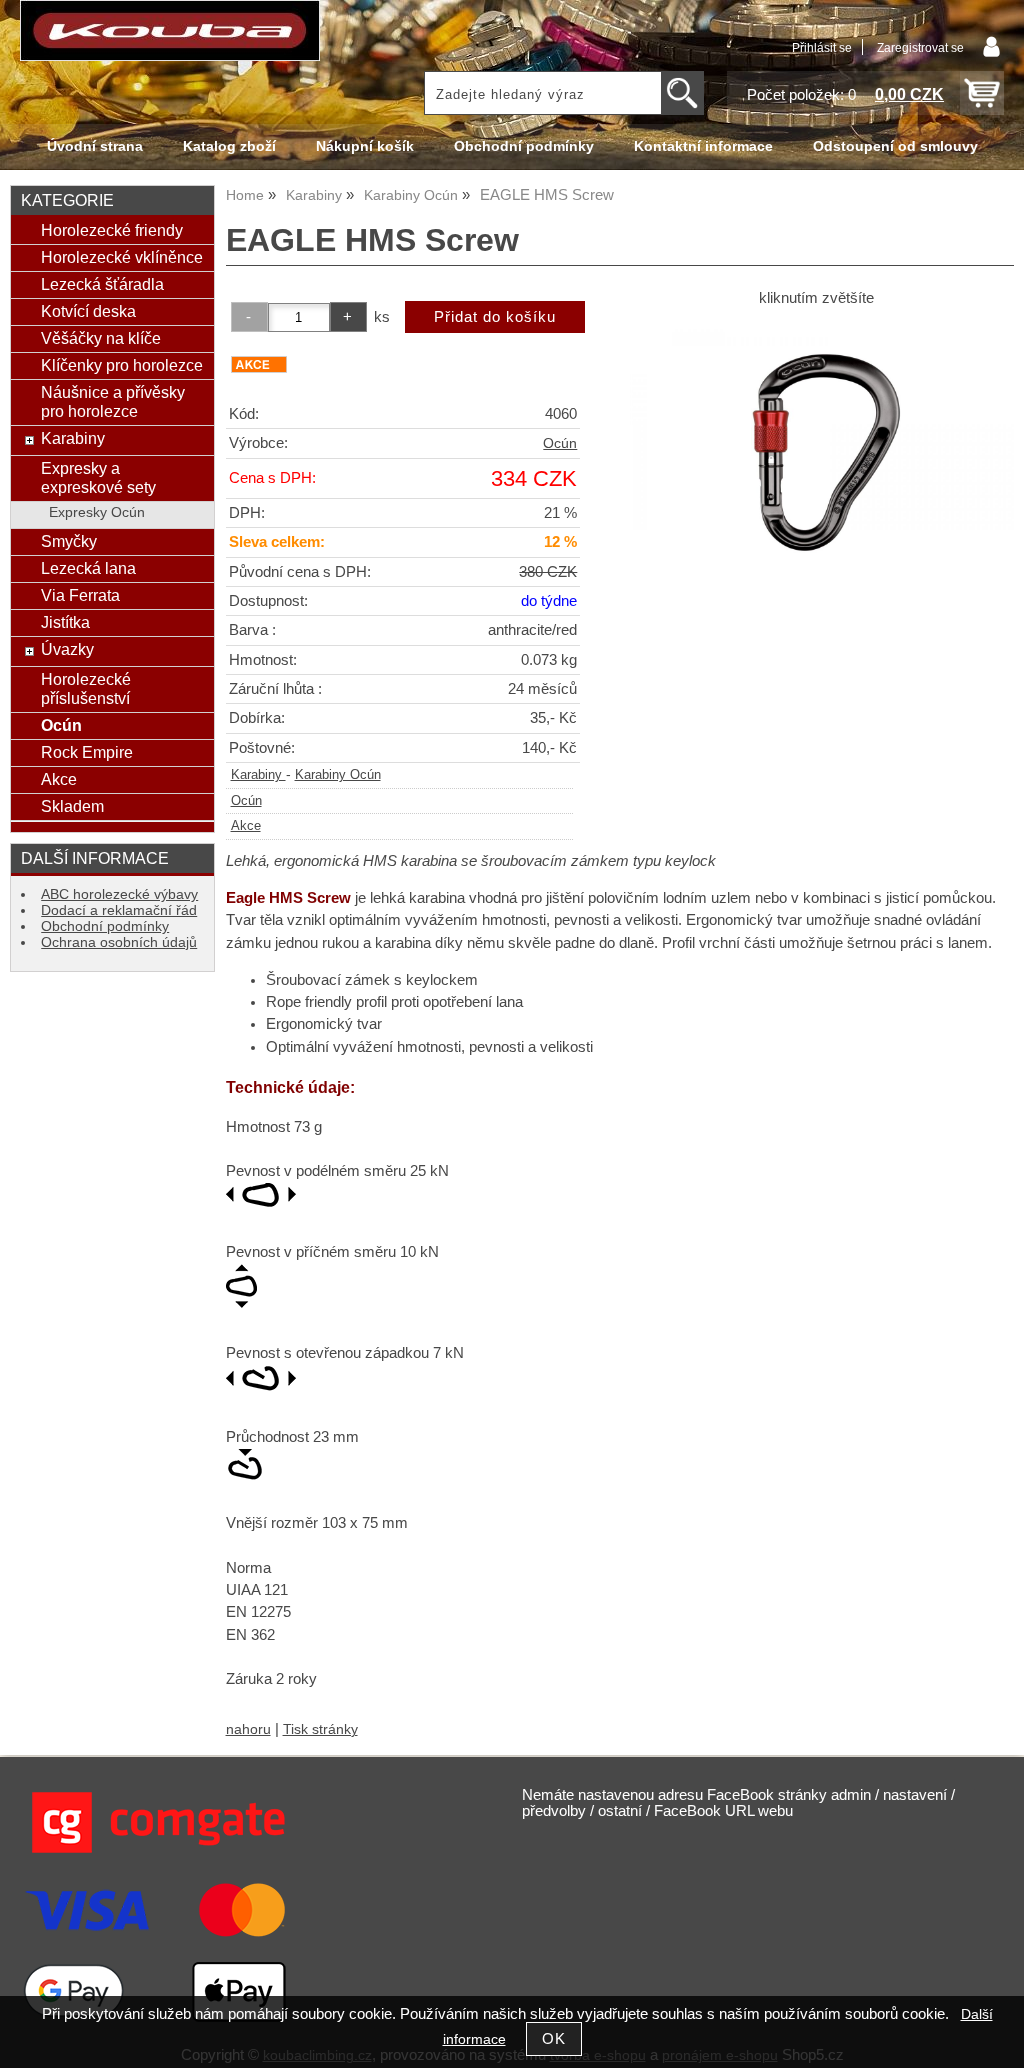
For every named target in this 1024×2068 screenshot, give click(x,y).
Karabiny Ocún (338, 775)
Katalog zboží (229, 146)
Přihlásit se (822, 48)
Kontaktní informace (703, 146)
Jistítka (65, 622)
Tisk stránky (320, 1729)
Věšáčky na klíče (101, 338)
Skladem (72, 806)
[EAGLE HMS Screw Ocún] (817, 450)
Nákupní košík (365, 146)
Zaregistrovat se (920, 48)
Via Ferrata (80, 595)
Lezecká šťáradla (102, 284)
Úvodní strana (95, 146)
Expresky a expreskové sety (98, 477)
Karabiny (258, 775)
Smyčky (69, 541)
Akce (246, 826)
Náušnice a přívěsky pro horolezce (113, 401)
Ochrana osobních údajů (119, 942)
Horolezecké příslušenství (86, 688)
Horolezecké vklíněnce (122, 257)
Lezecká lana (88, 568)
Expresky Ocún (97, 512)
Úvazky (67, 649)
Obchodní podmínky (524, 146)
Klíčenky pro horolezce (122, 365)
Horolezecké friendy (112, 230)
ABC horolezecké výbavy (119, 894)
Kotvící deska (88, 311)
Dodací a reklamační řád (119, 910)
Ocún (560, 443)
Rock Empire (87, 752)
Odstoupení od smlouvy (895, 146)
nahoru (248, 1729)
